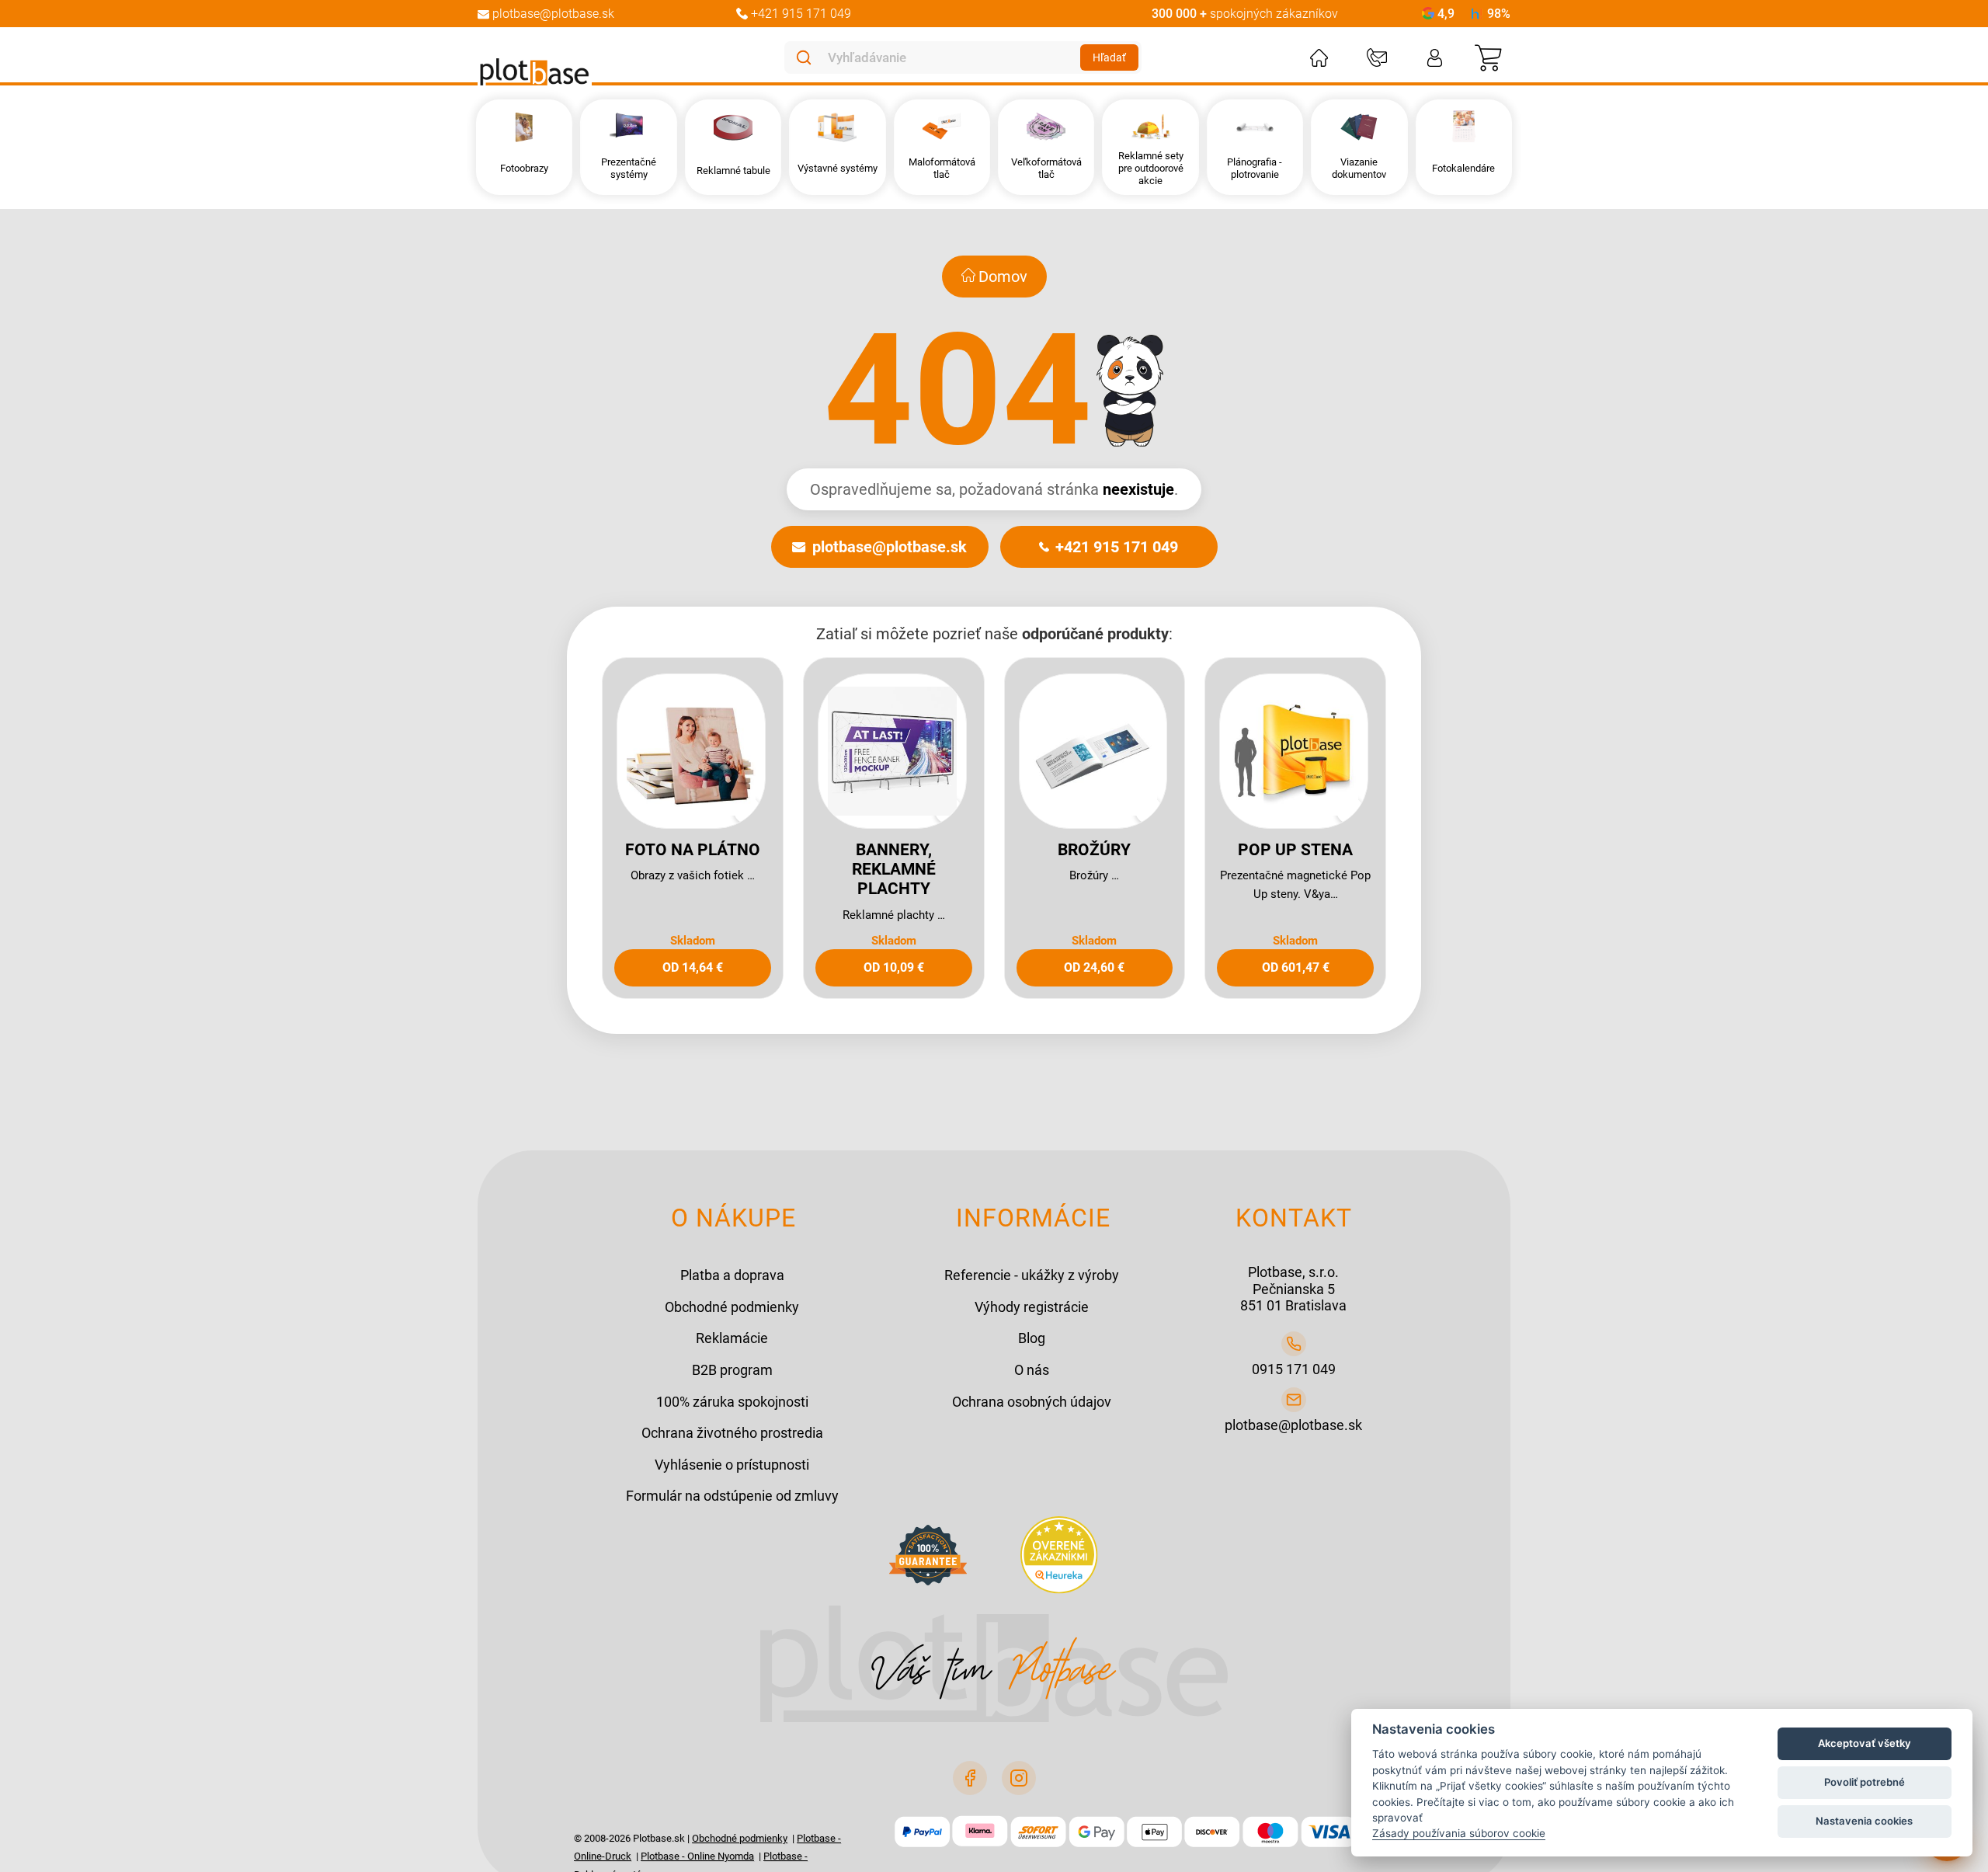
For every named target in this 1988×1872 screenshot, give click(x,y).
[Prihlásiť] (1435, 58)
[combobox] (951, 57)
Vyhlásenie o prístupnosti (732, 1465)
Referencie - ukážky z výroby (1032, 1275)
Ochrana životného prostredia (732, 1433)
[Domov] (1319, 58)
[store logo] (535, 72)
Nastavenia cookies (1864, 1821)
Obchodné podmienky (732, 1307)
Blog (1032, 1338)
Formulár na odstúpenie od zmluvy (732, 1496)
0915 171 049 (1294, 1369)
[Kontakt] (1377, 58)
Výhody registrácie (1032, 1307)
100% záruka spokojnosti (732, 1402)
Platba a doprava (732, 1275)
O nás (1032, 1370)
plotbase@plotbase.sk (890, 547)
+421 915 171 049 (1117, 547)
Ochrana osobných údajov (1032, 1402)
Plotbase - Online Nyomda (697, 1856)
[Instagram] (1019, 1778)
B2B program (732, 1370)
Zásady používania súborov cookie (1459, 1833)
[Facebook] (970, 1778)
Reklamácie (732, 1338)
